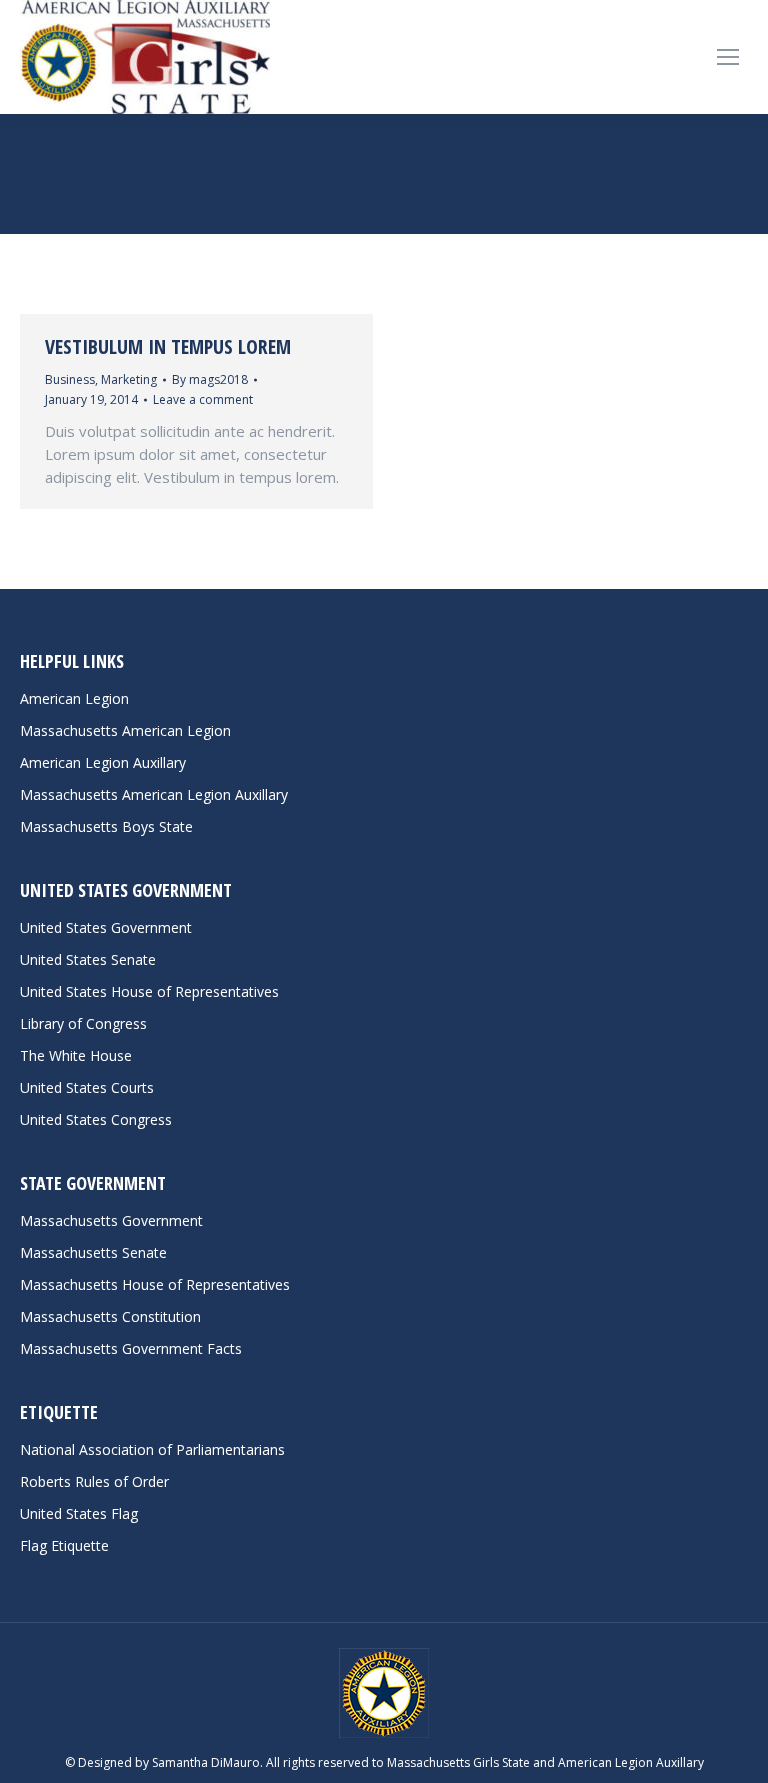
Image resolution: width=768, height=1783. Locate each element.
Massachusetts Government (111, 1220)
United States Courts (87, 1087)
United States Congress (96, 1119)
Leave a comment (203, 399)
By (210, 379)
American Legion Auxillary (103, 762)
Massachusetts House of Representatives (155, 1284)
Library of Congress (83, 1023)
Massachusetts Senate (93, 1252)
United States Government (106, 927)
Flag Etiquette (64, 1545)
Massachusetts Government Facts (131, 1348)
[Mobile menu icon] (728, 57)
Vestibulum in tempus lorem (168, 346)
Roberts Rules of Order (94, 1481)
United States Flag (79, 1513)
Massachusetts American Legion (125, 730)
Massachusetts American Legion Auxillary (154, 794)
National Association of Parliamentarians (152, 1449)
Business (70, 379)
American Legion (74, 698)
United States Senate (88, 959)
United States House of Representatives (149, 991)
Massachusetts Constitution (110, 1316)
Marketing (129, 379)
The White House (76, 1055)
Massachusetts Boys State (106, 826)
